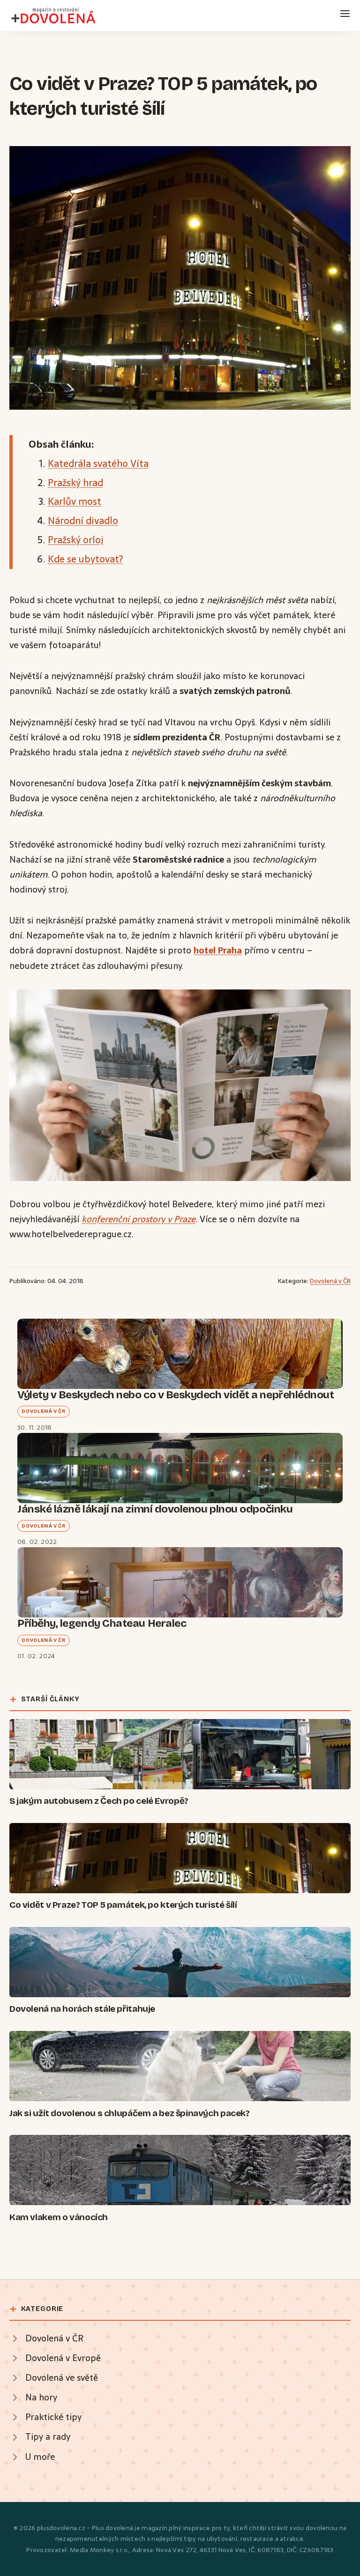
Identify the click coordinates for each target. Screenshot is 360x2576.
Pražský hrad (75, 483)
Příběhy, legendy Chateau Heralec (102, 1623)
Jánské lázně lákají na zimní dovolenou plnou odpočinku (155, 1509)
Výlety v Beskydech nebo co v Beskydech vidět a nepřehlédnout (176, 1395)
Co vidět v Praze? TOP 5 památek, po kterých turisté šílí (123, 1905)
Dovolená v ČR (330, 1281)
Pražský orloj (76, 540)
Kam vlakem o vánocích (59, 2217)
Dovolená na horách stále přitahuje (82, 2009)
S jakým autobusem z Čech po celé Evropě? (99, 1801)
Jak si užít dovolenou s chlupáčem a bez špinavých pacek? (130, 2113)
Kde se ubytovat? (85, 559)
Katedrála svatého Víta (98, 463)
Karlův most (75, 501)
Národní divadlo (83, 520)
